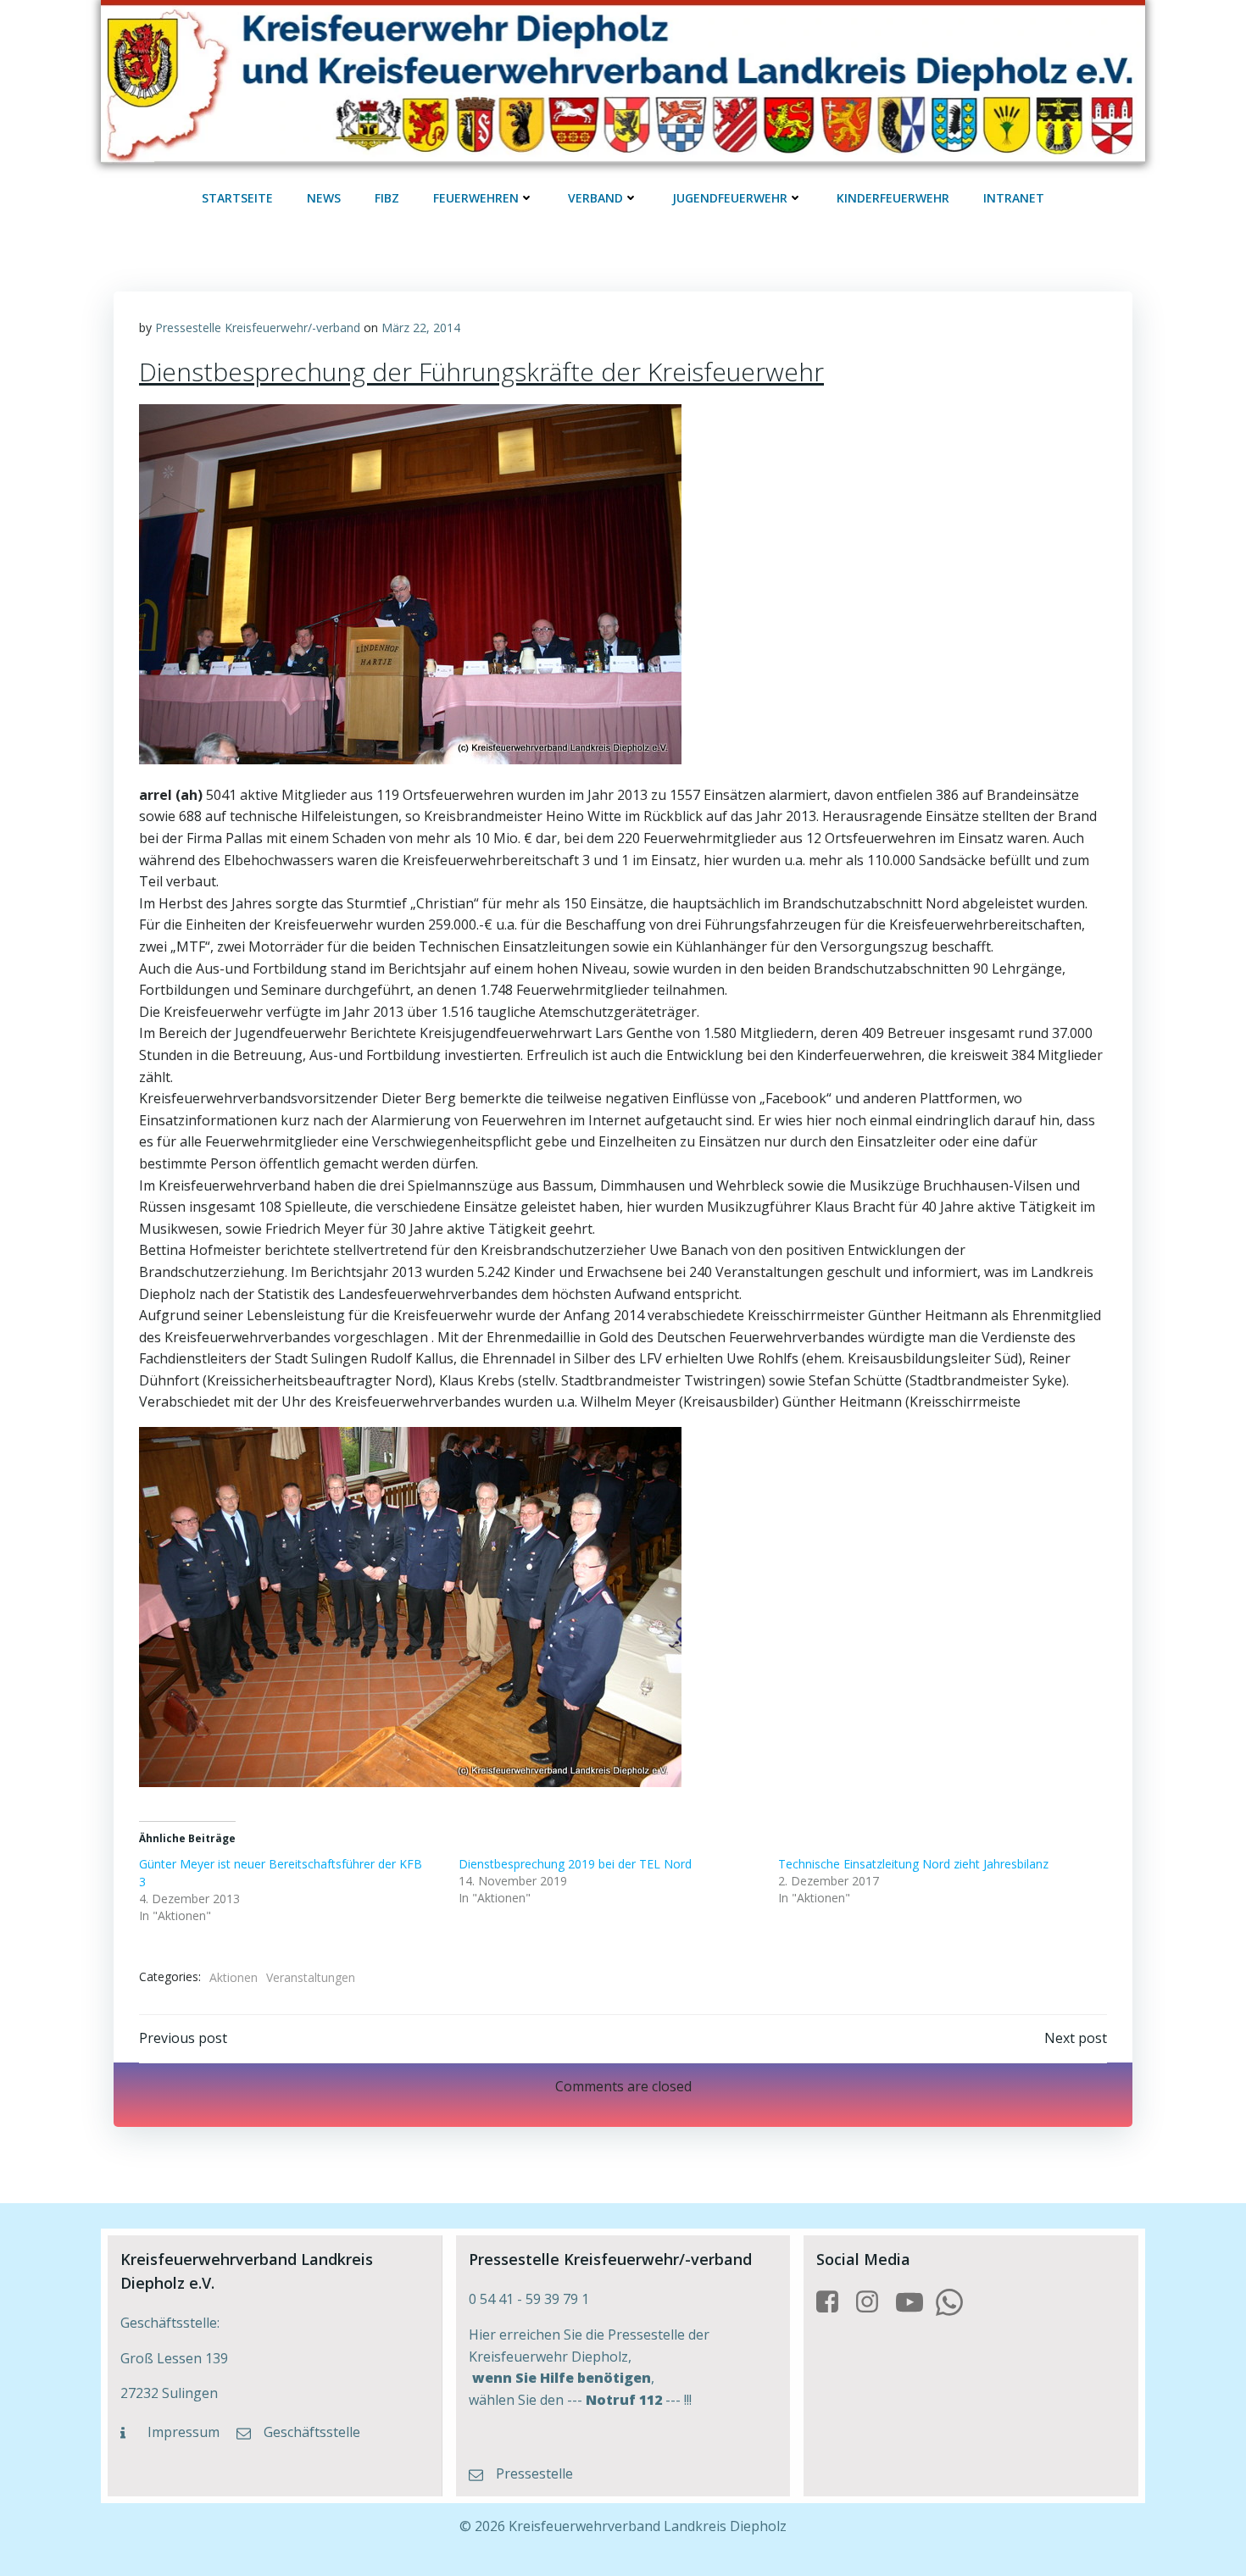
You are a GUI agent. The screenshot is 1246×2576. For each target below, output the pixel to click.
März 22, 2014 (421, 328)
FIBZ (387, 198)
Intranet (1014, 198)
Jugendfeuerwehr (730, 198)
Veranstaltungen (311, 1977)
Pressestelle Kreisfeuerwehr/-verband (258, 328)
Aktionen (234, 1977)
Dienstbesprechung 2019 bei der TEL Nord (575, 1864)
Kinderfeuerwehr (893, 198)
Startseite (237, 198)
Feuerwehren (476, 198)
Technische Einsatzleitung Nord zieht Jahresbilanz (913, 1864)
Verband (595, 198)
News (324, 198)
